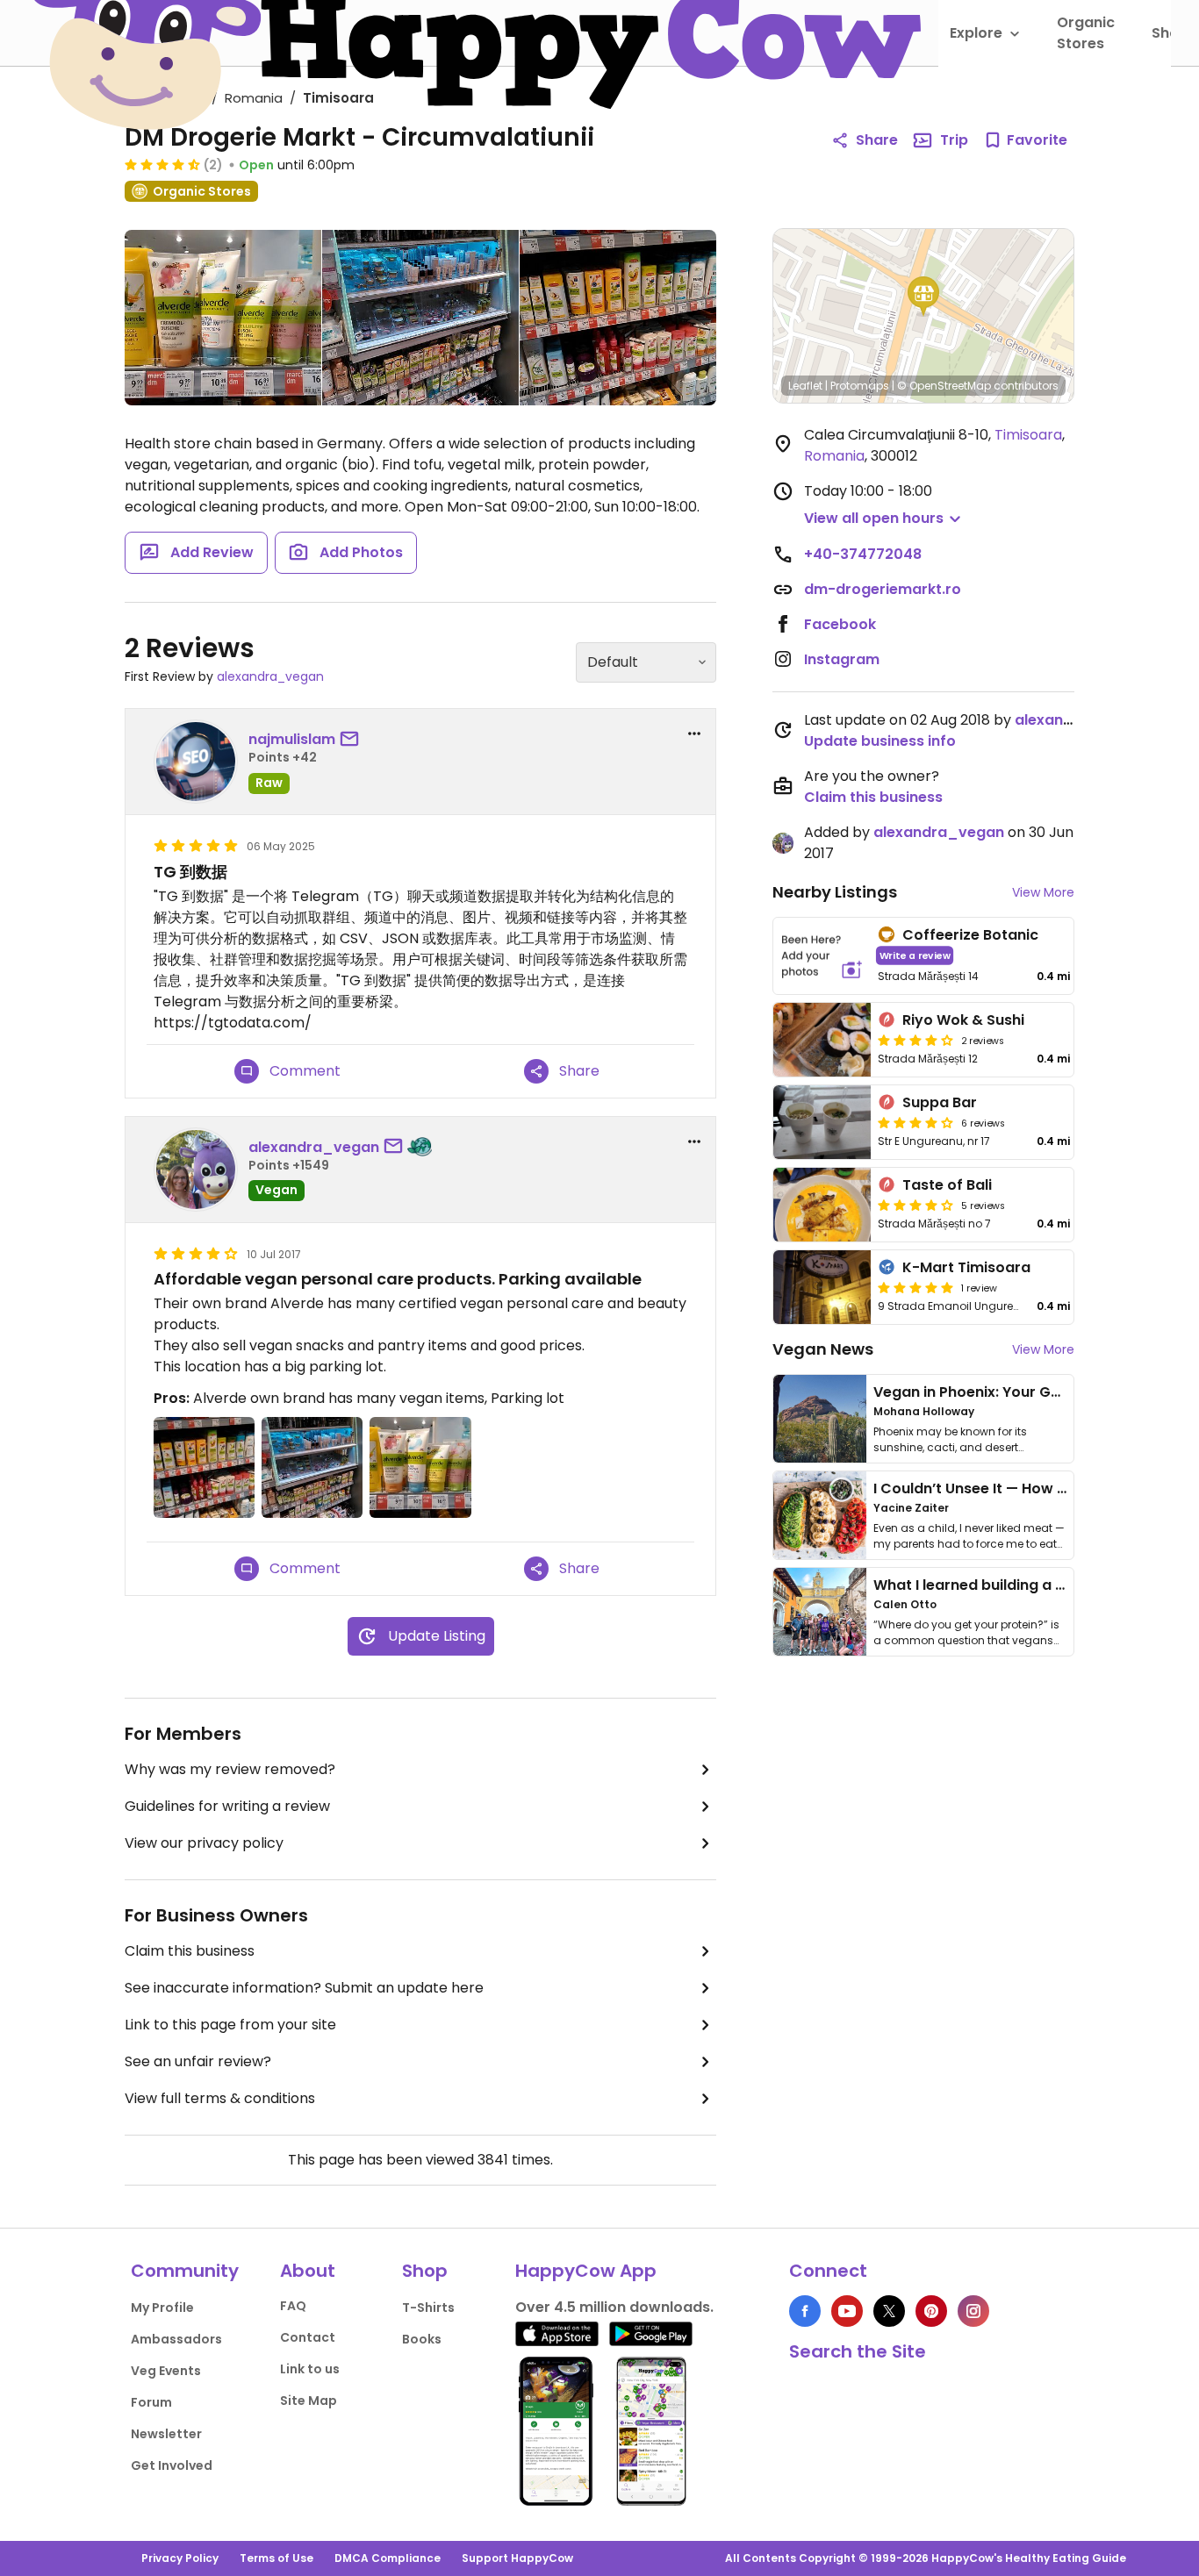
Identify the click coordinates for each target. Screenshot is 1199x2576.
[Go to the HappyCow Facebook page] (805, 2311)
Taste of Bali (947, 1185)
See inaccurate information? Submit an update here (304, 1988)
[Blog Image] (820, 1419)
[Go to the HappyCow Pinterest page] (931, 2311)
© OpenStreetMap (944, 386)
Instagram (842, 659)
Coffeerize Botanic (970, 935)
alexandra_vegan (270, 676)
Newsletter (166, 2434)
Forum (151, 2402)
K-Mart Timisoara (966, 1267)
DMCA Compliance (388, 2558)
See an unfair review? (198, 2061)
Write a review (915, 955)
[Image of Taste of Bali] (822, 1205)
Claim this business (190, 1951)
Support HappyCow (517, 2558)
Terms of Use (276, 2558)
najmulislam (292, 739)
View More (1043, 892)
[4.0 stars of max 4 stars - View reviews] (915, 1040)
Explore (976, 33)
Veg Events (166, 2371)
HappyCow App (586, 2271)
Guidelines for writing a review (227, 1806)
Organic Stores (1086, 33)
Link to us (310, 2369)
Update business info (880, 741)
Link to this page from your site (230, 2025)
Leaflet (805, 386)
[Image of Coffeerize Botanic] (822, 956)
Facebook (840, 624)
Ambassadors (176, 2339)
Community (185, 2271)
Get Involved (172, 2465)
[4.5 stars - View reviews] (162, 164)
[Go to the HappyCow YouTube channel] (847, 2311)
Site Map (309, 2401)
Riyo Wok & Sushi (963, 1020)
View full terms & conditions (220, 2098)
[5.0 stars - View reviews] (915, 1287)
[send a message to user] (353, 740)
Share (877, 140)
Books (422, 2339)
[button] (923, 297)
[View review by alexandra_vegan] (196, 1170)
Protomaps (860, 386)
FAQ (293, 2306)
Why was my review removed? (230, 1769)
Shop (425, 2271)
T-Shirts (428, 2308)
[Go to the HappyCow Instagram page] (973, 2311)
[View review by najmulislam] (196, 762)
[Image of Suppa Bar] (822, 1122)
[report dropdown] (694, 733)
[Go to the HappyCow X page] (889, 2311)
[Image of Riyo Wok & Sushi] (822, 1040)
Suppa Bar (940, 1102)
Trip (954, 140)
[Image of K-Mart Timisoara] (822, 1287)
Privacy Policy (180, 2558)
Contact (308, 2337)
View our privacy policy (204, 1843)
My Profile (162, 2308)
